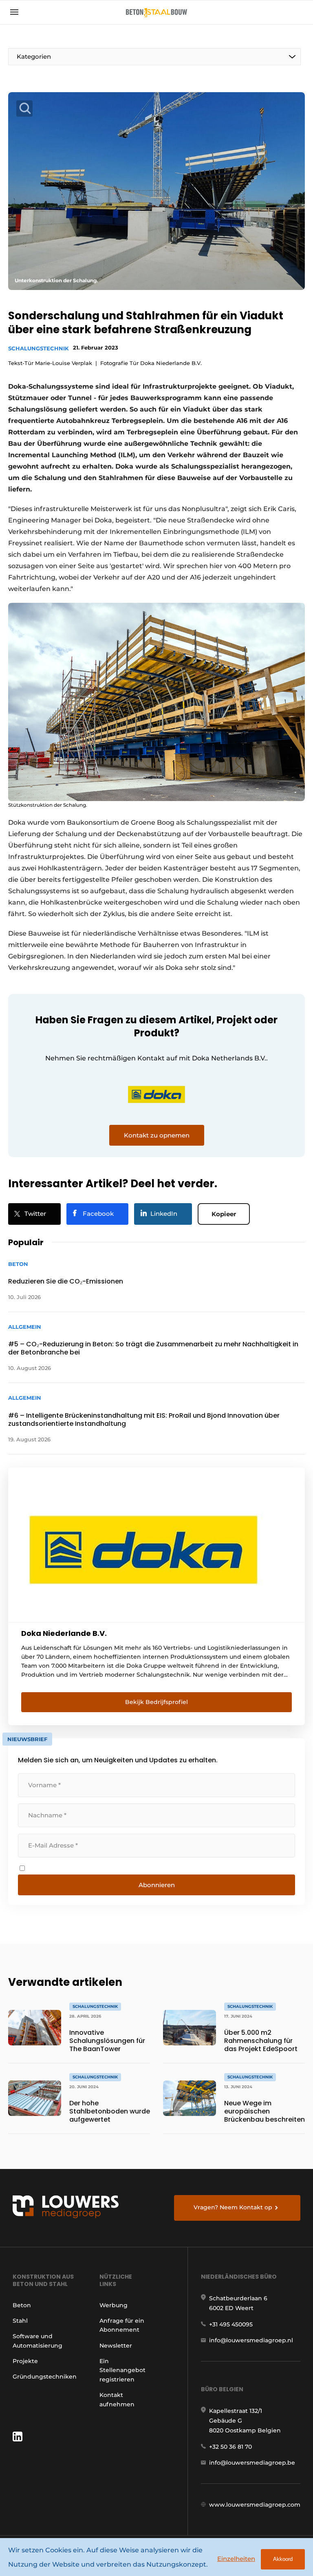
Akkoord (283, 2559)
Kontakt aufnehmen (117, 2399)
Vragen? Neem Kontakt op (233, 2207)
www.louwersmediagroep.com (255, 2505)
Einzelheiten (236, 2559)
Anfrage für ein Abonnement (122, 2325)
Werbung (114, 2305)
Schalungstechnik (39, 348)
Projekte (25, 2361)
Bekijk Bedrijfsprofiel (156, 1702)
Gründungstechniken (45, 2377)
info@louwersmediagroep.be (252, 2463)
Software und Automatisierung (37, 2341)
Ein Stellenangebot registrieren (122, 2370)
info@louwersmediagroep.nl (251, 2340)
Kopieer (224, 1214)
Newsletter (116, 2346)
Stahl (20, 2321)
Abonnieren (157, 1885)
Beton (22, 2305)
